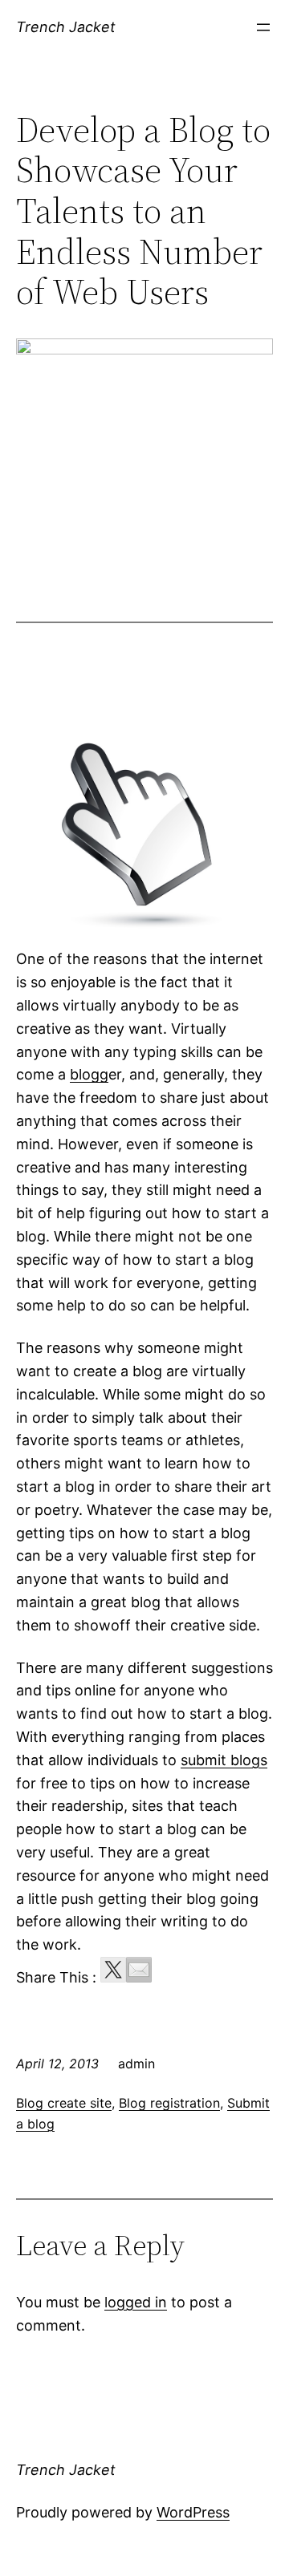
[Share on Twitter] (113, 1970)
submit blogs (224, 1760)
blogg (89, 1074)
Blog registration (169, 2103)
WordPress (193, 2512)
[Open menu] (263, 27)
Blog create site (64, 2103)
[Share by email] (139, 1970)
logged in (136, 2302)
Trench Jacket (66, 27)
